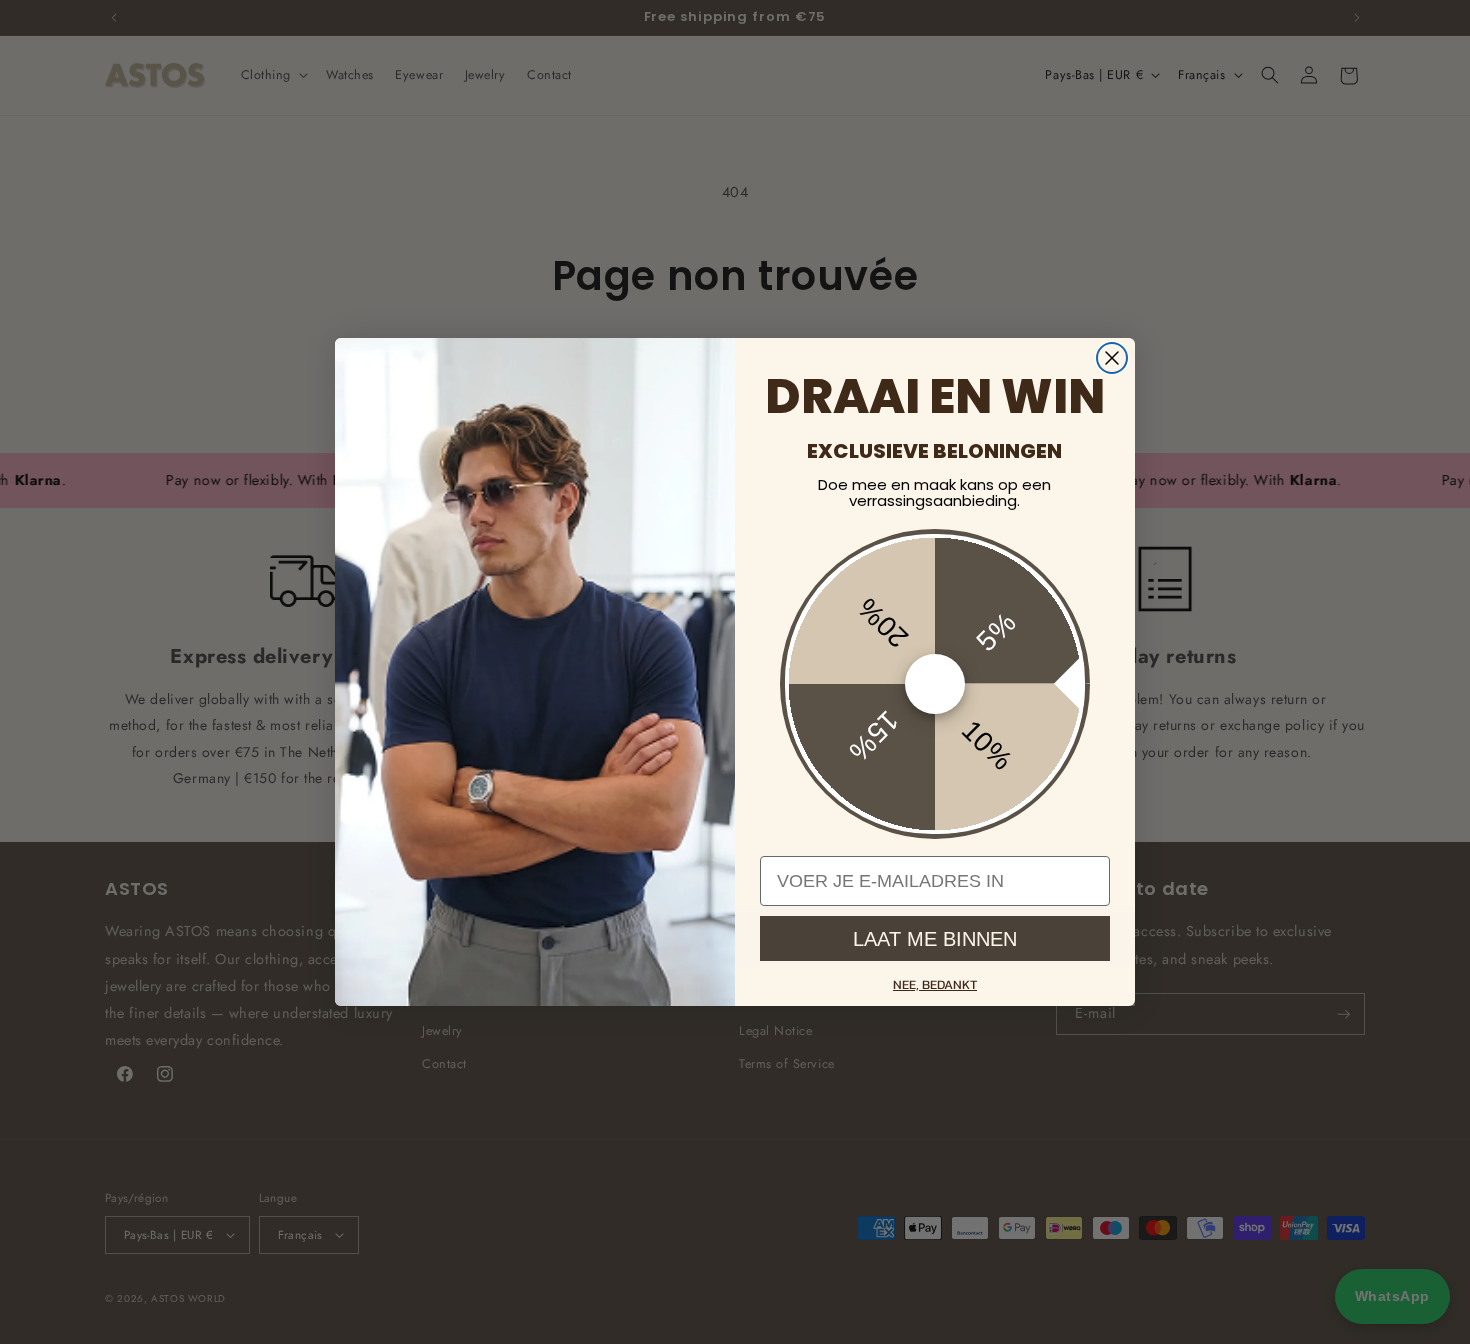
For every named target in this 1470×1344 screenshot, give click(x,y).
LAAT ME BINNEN (935, 939)
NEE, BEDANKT (935, 984)
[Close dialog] (1112, 358)
